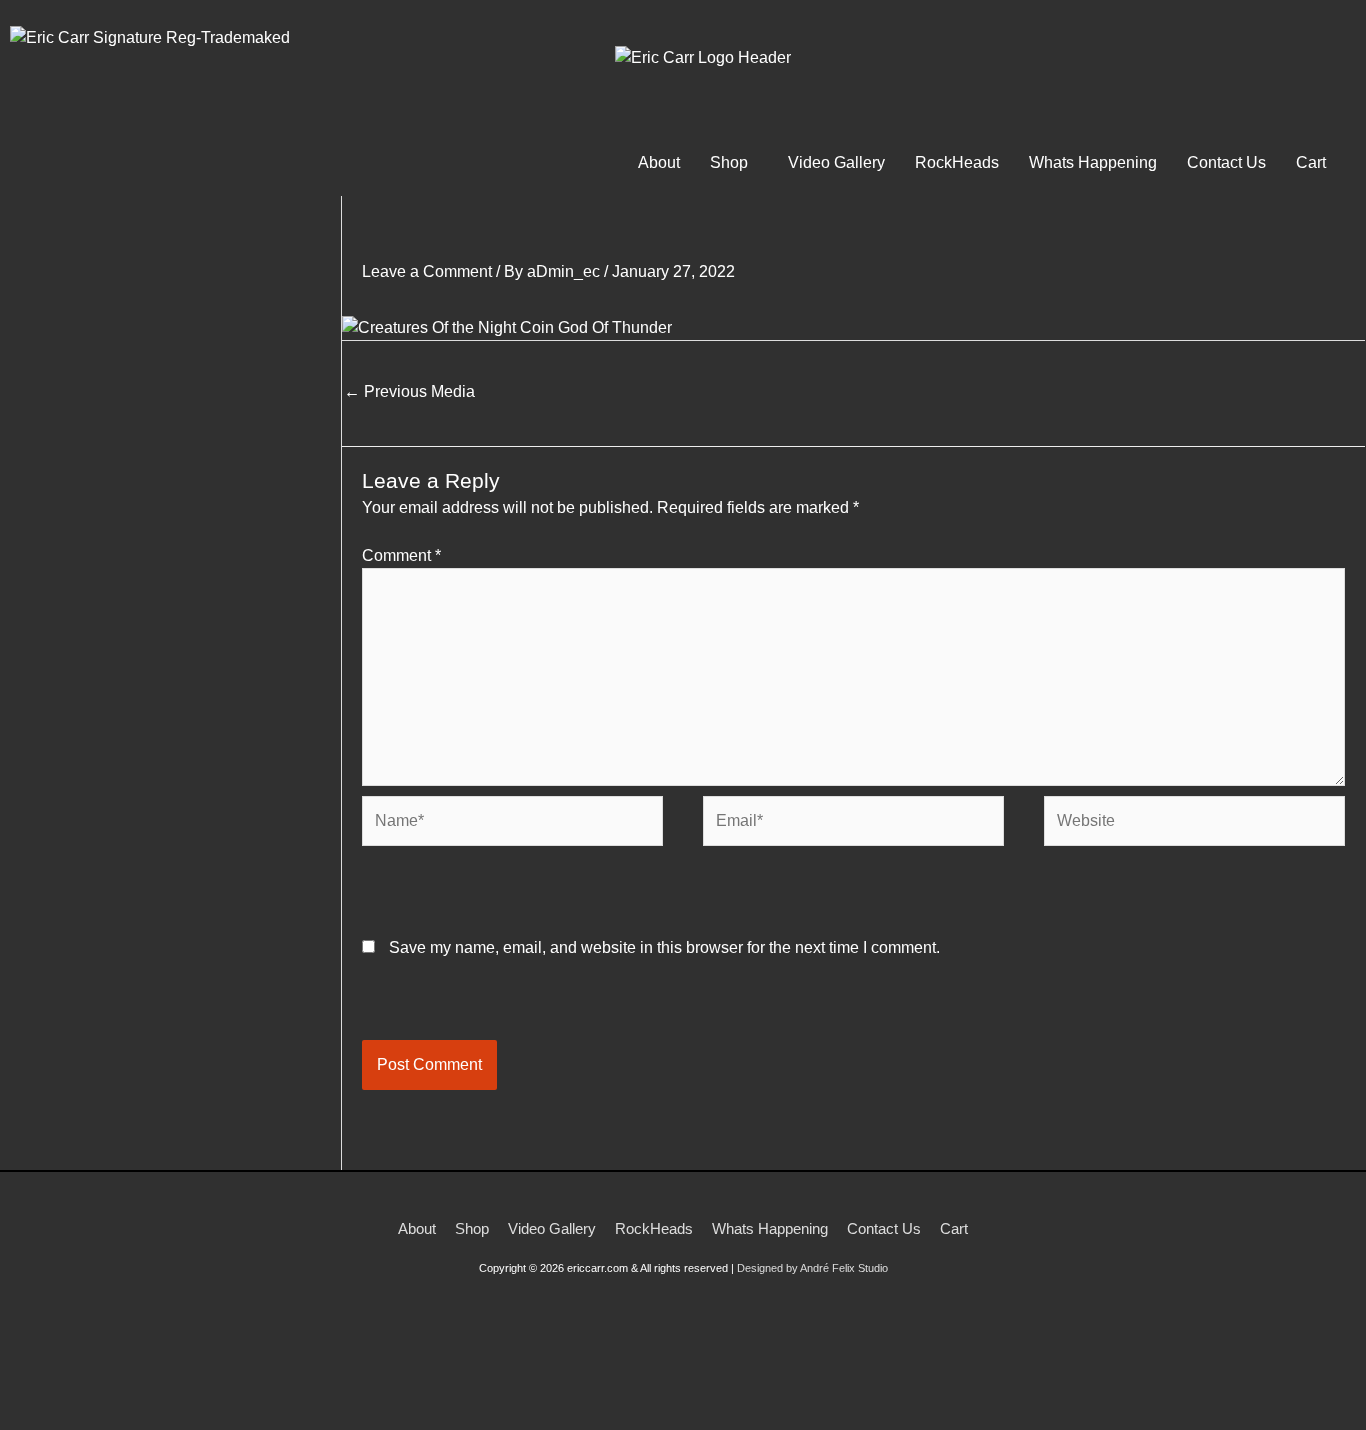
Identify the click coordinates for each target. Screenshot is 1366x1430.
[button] (734, 163)
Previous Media (409, 391)
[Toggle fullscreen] (94, 1393)
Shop (729, 162)
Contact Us (1226, 162)
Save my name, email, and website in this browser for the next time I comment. (664, 947)
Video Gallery (836, 162)
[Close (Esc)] (222, 1393)
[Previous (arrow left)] (30, 1420)
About (659, 162)
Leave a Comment (427, 271)
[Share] (158, 1393)
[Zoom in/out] (30, 1393)
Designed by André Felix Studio (812, 1268)
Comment (401, 555)
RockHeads (957, 162)
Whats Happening (1093, 162)
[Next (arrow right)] (94, 1420)
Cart (1311, 162)
